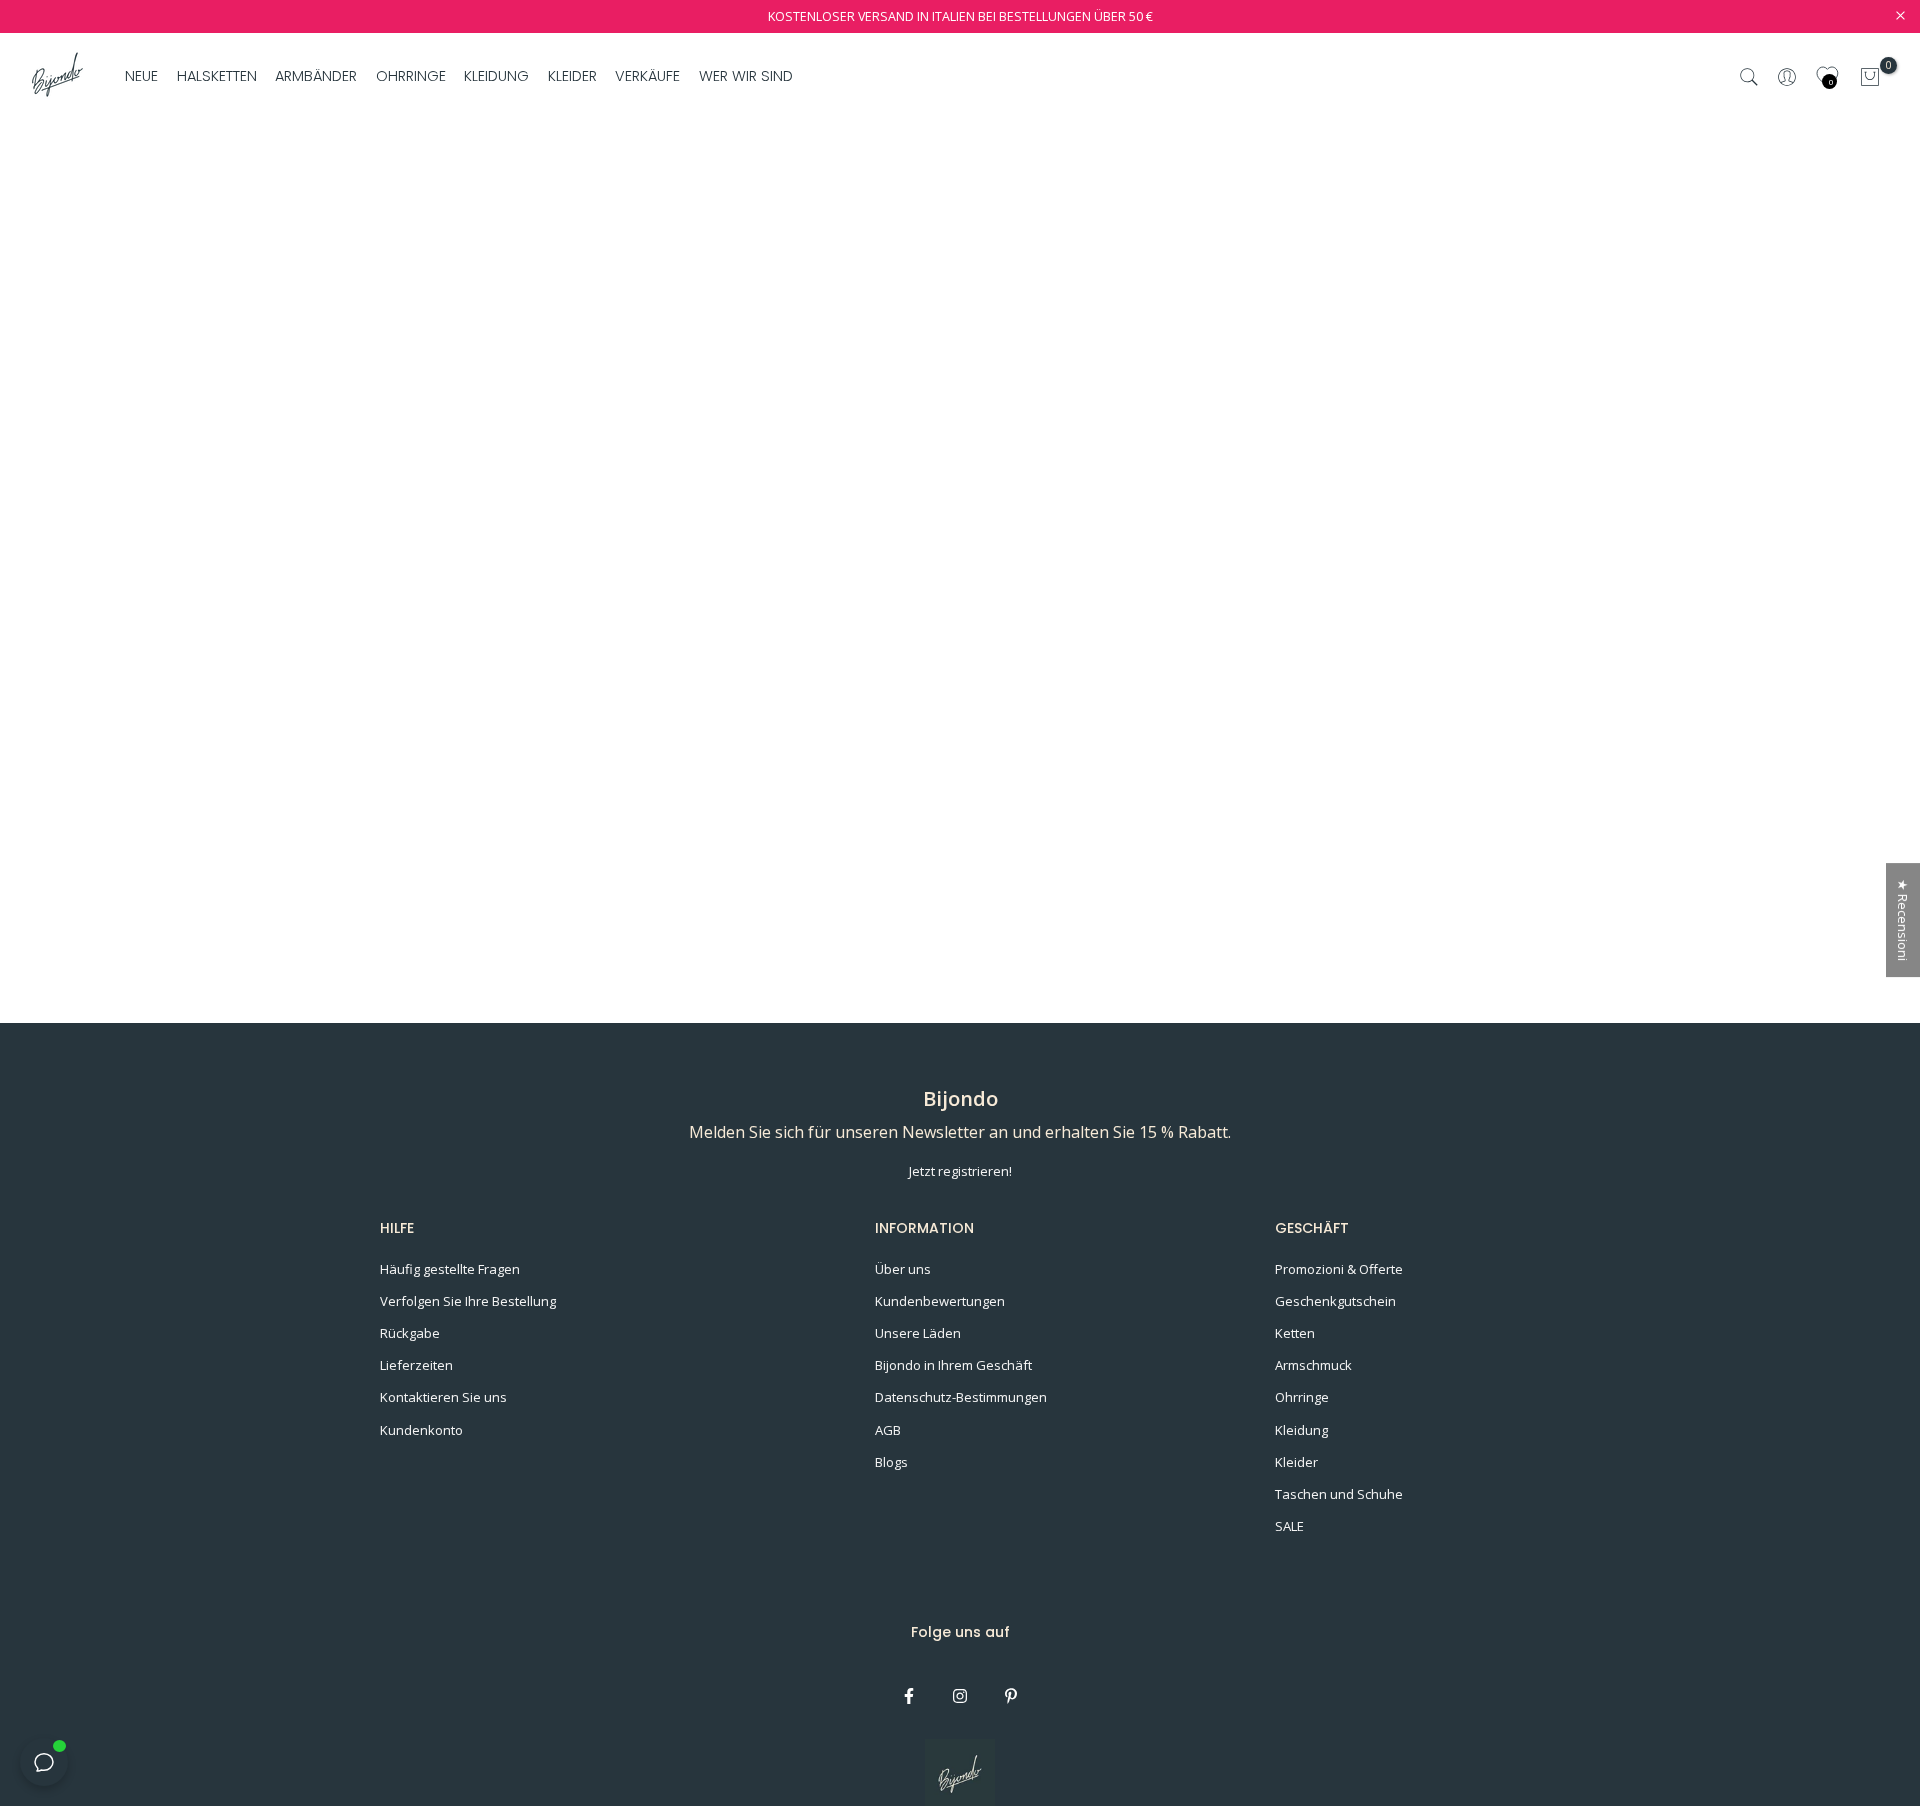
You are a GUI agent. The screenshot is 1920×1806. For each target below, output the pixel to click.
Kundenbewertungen (940, 1301)
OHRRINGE (411, 76)
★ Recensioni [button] (1903, 920)
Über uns (903, 1269)
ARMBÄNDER (316, 76)
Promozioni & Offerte (1339, 1269)
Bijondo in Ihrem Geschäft (953, 1365)
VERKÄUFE (647, 76)
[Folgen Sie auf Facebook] (909, 1696)
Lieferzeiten (416, 1365)
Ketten (1295, 1333)
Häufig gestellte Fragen (450, 1269)
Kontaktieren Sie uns (443, 1397)
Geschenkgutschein (1335, 1301)
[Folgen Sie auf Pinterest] (1011, 1696)
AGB (888, 1430)
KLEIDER (572, 76)
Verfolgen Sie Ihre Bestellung (468, 1301)
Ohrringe (1302, 1397)
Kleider (1296, 1462)
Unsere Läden (918, 1333)
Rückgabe (410, 1333)
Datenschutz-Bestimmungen (961, 1397)
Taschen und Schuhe (1339, 1494)
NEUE (141, 76)
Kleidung (1301, 1430)
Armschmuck (1313, 1365)
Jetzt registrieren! (960, 1171)
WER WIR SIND (745, 76)
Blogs (891, 1462)
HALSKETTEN (217, 76)
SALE (1289, 1526)
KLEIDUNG (496, 76)
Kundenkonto (421, 1430)
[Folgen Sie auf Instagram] (960, 1696)
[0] (1870, 77)
